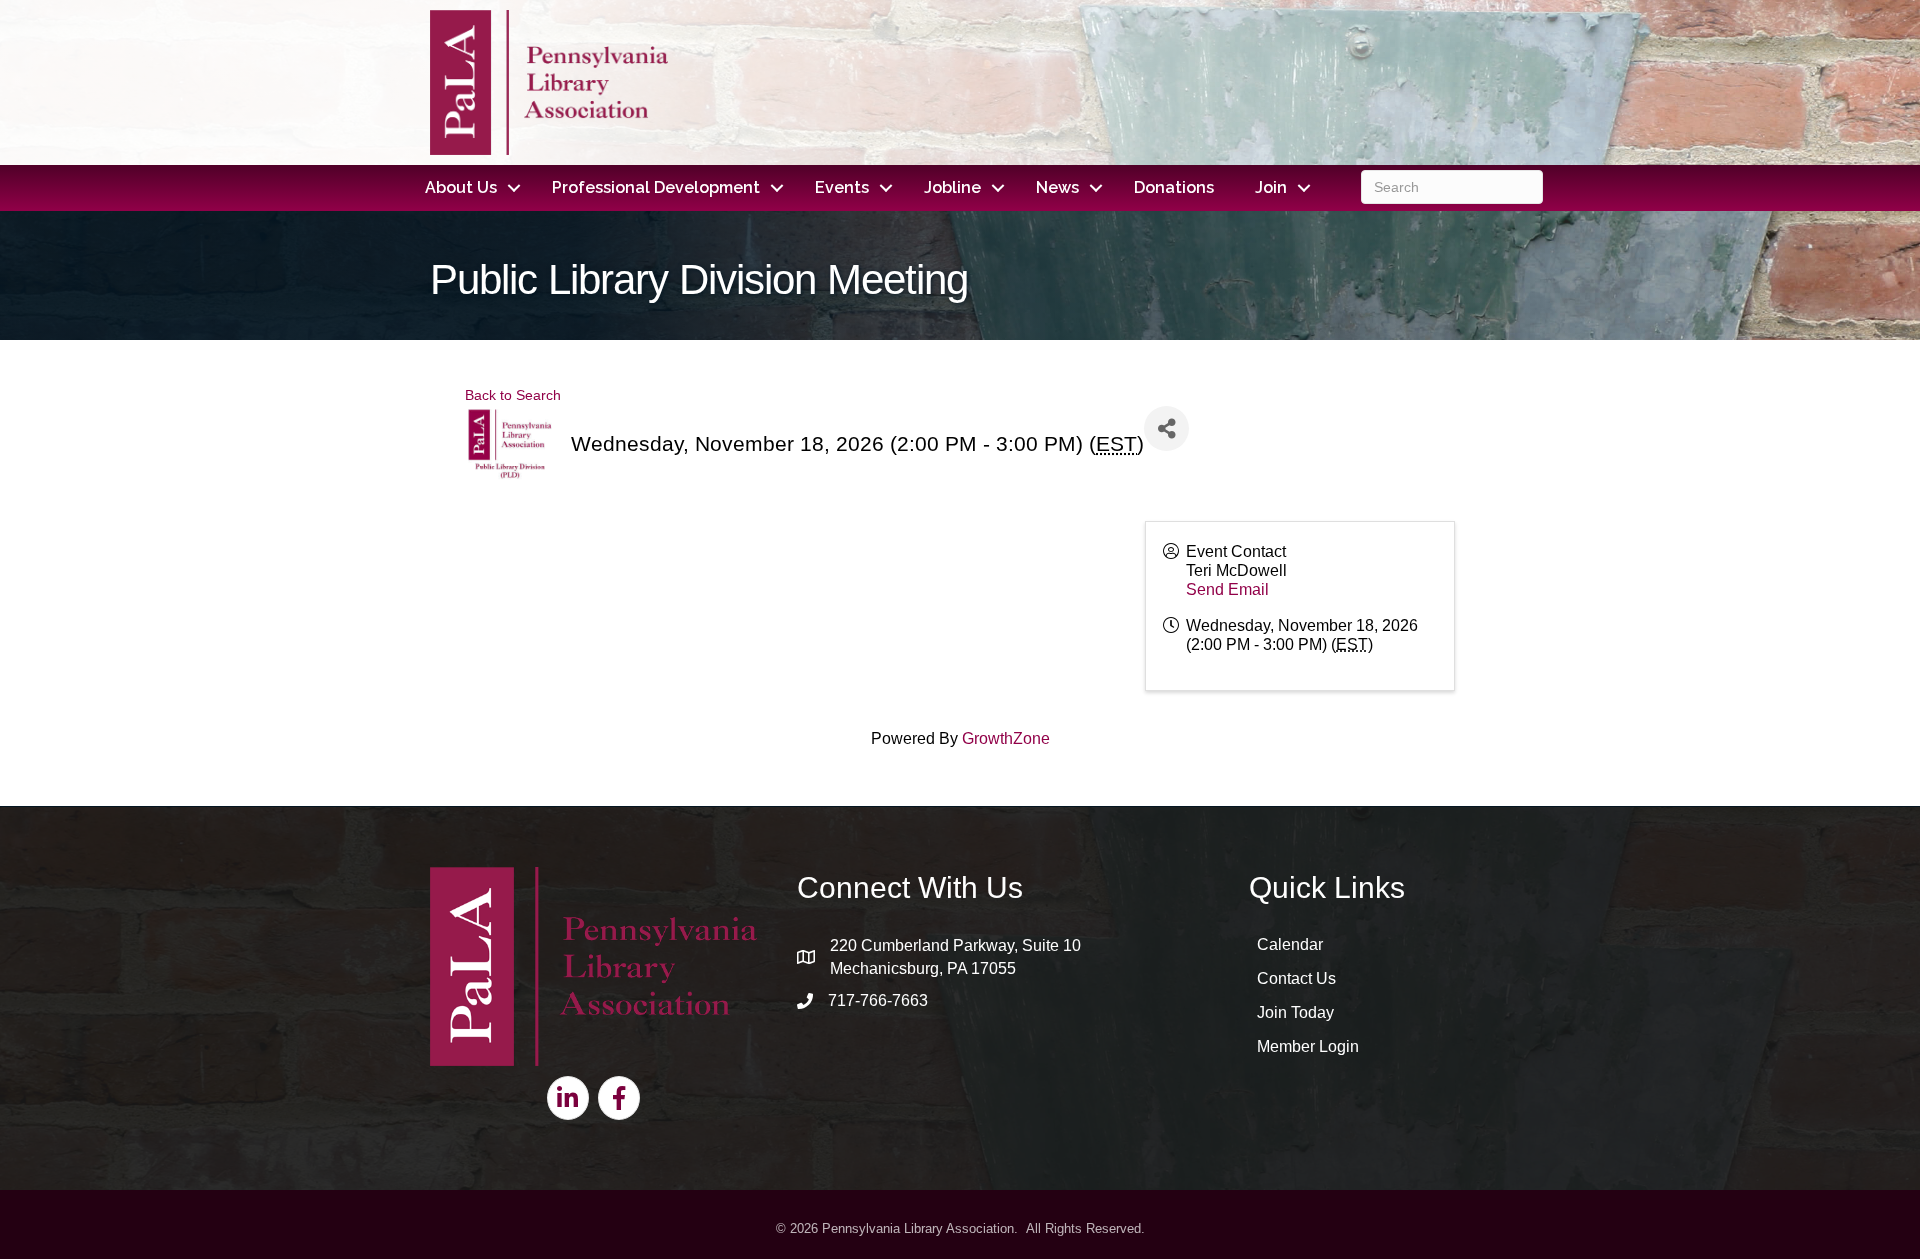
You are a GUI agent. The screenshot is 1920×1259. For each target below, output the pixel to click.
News (1057, 187)
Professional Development (656, 187)
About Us (461, 187)
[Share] (1166, 428)
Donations (1174, 187)
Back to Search (513, 395)
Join (1271, 187)
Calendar (1290, 944)
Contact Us (1296, 978)
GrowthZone (1006, 738)
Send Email (1227, 589)
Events (842, 187)
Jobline (952, 187)
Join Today (1295, 1012)
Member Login (1308, 1046)
